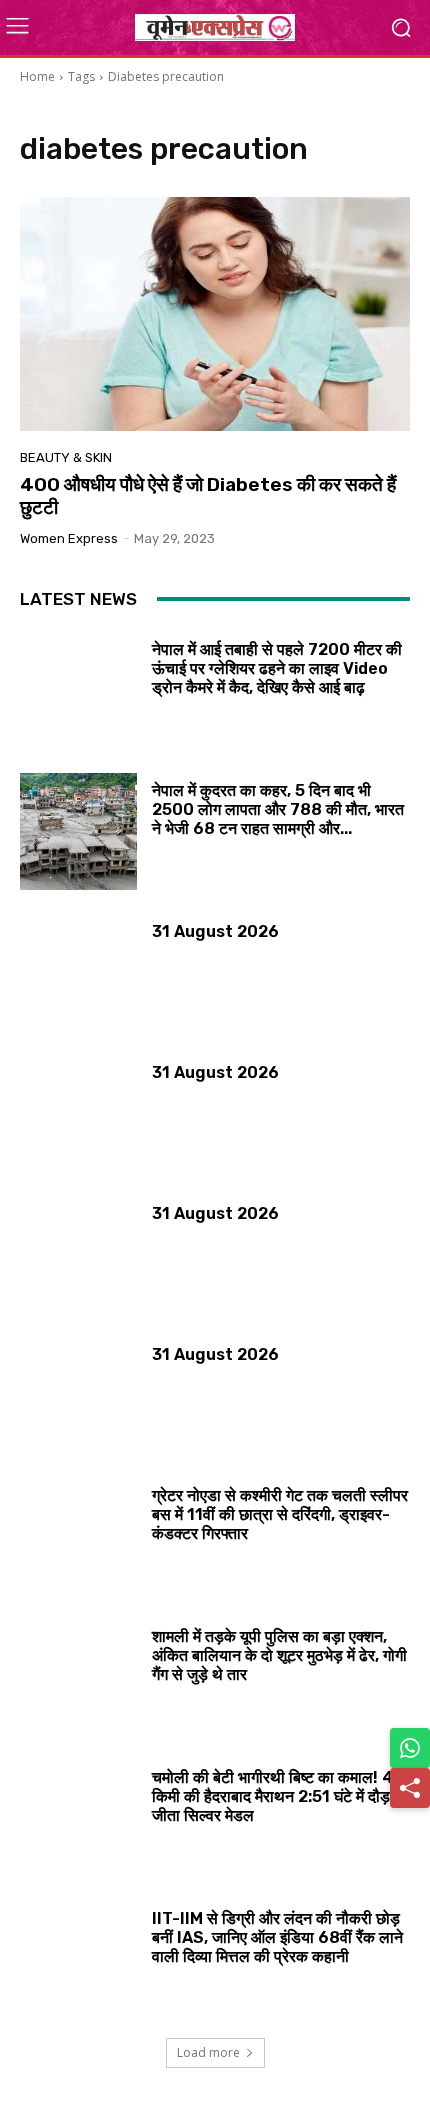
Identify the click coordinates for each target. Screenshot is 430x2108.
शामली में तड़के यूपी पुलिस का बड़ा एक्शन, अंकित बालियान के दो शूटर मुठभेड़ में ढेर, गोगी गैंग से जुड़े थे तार (279, 1655)
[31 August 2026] (78, 972)
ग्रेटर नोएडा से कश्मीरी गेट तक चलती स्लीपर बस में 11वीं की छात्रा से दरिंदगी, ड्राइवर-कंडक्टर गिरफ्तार (280, 1514)
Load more (208, 2052)
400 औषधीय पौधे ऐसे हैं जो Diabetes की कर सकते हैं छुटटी (208, 496)
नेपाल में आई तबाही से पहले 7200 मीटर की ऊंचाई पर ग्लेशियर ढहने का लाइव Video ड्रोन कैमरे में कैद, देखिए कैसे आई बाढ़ (277, 668)
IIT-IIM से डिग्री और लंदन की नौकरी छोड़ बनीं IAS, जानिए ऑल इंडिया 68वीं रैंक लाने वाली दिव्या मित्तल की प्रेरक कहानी (277, 1937)
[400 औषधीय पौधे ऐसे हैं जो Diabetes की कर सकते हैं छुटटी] (215, 314)
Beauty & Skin (66, 457)
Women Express (69, 538)
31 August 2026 (215, 931)
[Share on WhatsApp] (410, 1748)
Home (37, 76)
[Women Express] (215, 27)
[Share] (410, 1788)
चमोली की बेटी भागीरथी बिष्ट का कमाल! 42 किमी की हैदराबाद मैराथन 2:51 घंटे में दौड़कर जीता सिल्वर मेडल (280, 1796)
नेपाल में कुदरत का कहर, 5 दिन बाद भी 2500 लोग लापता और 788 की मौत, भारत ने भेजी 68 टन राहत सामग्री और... (278, 809)
